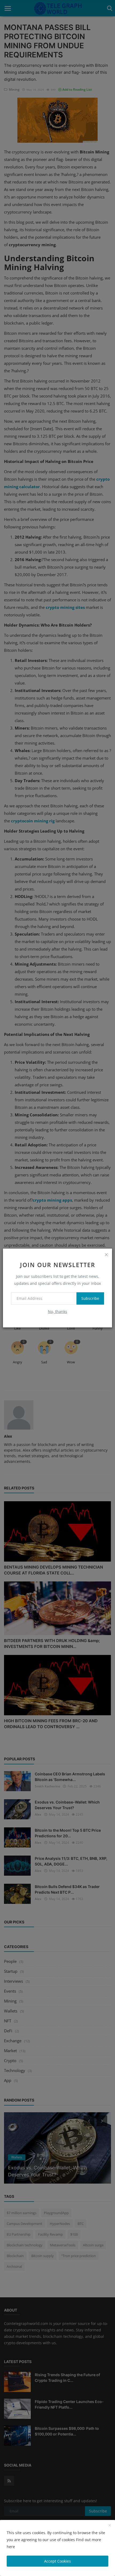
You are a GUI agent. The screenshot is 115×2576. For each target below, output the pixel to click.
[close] (106, 1254)
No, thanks (57, 1311)
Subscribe (90, 1298)
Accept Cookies (57, 2561)
